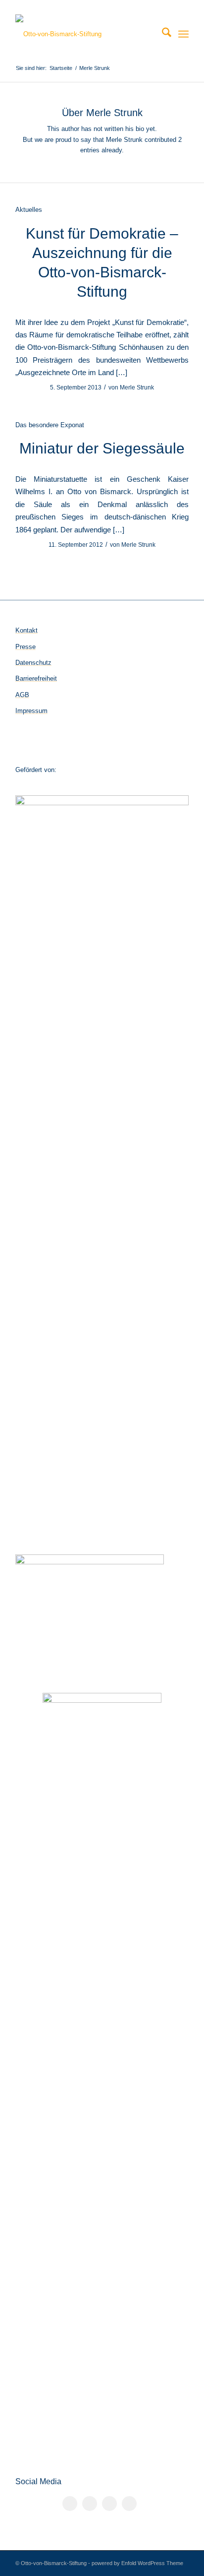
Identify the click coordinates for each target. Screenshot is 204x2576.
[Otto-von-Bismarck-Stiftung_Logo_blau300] (85, 34)
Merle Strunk (137, 387)
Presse (25, 647)
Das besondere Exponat (50, 425)
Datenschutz (33, 663)
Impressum (31, 711)
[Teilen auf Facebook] (70, 2504)
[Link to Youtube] (129, 2504)
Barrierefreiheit (36, 678)
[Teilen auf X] (90, 2504)
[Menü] (183, 34)
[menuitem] (162, 34)
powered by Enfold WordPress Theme (137, 2563)
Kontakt (26, 630)
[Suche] (162, 34)
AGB (22, 695)
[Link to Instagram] (109, 2504)
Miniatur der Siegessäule (102, 448)
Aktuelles (29, 210)
